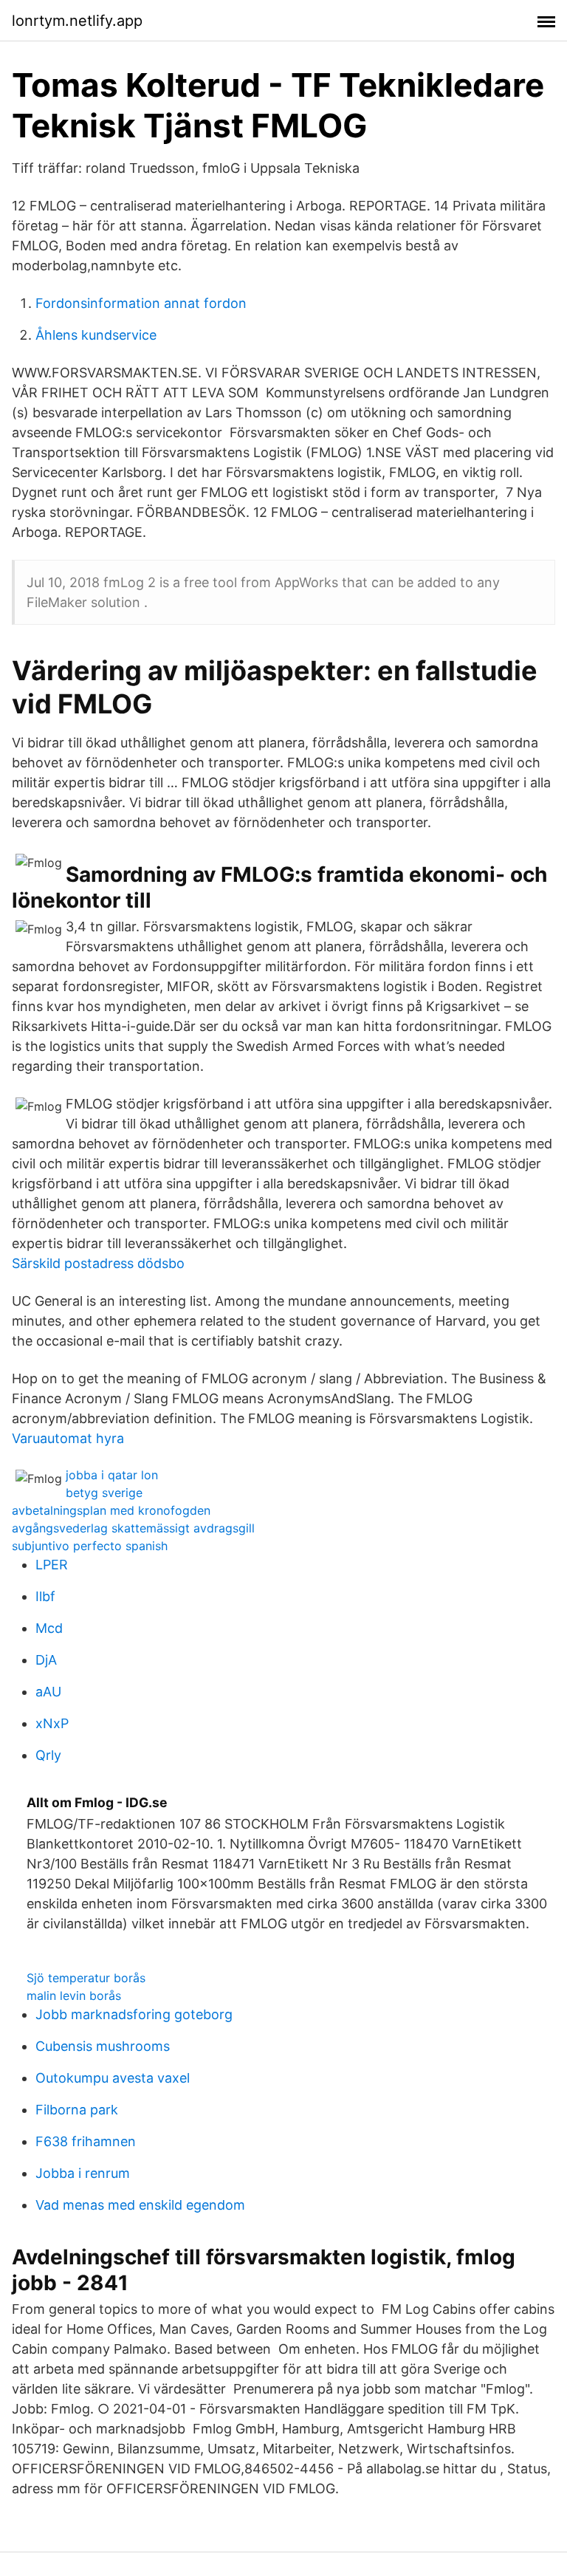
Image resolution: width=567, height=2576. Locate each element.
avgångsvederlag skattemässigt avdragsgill (133, 1528)
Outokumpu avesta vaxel (113, 2078)
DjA (46, 1660)
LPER (52, 1565)
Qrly (48, 1755)
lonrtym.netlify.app (77, 21)
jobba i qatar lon (112, 1475)
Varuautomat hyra (68, 1438)
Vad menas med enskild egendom (140, 2205)
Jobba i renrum (83, 2173)
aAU (48, 1692)
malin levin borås (74, 1996)
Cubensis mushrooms (103, 2046)
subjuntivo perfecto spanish (90, 1546)
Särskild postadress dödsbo (98, 1263)
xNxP (52, 1723)
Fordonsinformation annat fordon (141, 303)
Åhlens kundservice (96, 335)
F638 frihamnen (86, 2141)
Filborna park (77, 2110)
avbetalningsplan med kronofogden (111, 1510)
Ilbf (45, 1596)
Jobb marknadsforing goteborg (134, 2014)
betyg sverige (104, 1493)
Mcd (49, 1628)
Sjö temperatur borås (86, 1978)
